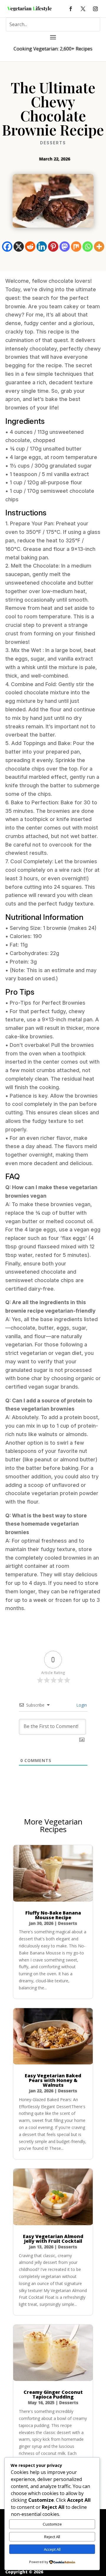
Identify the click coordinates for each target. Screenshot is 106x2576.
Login (81, 1705)
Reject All (52, 2537)
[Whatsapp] (88, 247)
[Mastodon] (65, 247)
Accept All (52, 2549)
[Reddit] (30, 247)
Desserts (53, 143)
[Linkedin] (42, 247)
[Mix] (76, 247)
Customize (52, 2524)
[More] (99, 247)
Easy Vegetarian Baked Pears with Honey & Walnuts (53, 2080)
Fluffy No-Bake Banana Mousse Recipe (53, 1915)
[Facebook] (7, 247)
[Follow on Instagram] (95, 9)
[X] (19, 247)
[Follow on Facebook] (71, 9)
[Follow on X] (83, 9)
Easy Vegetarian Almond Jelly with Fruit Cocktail (53, 2239)
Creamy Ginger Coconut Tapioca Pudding (53, 2394)
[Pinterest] (53, 247)
